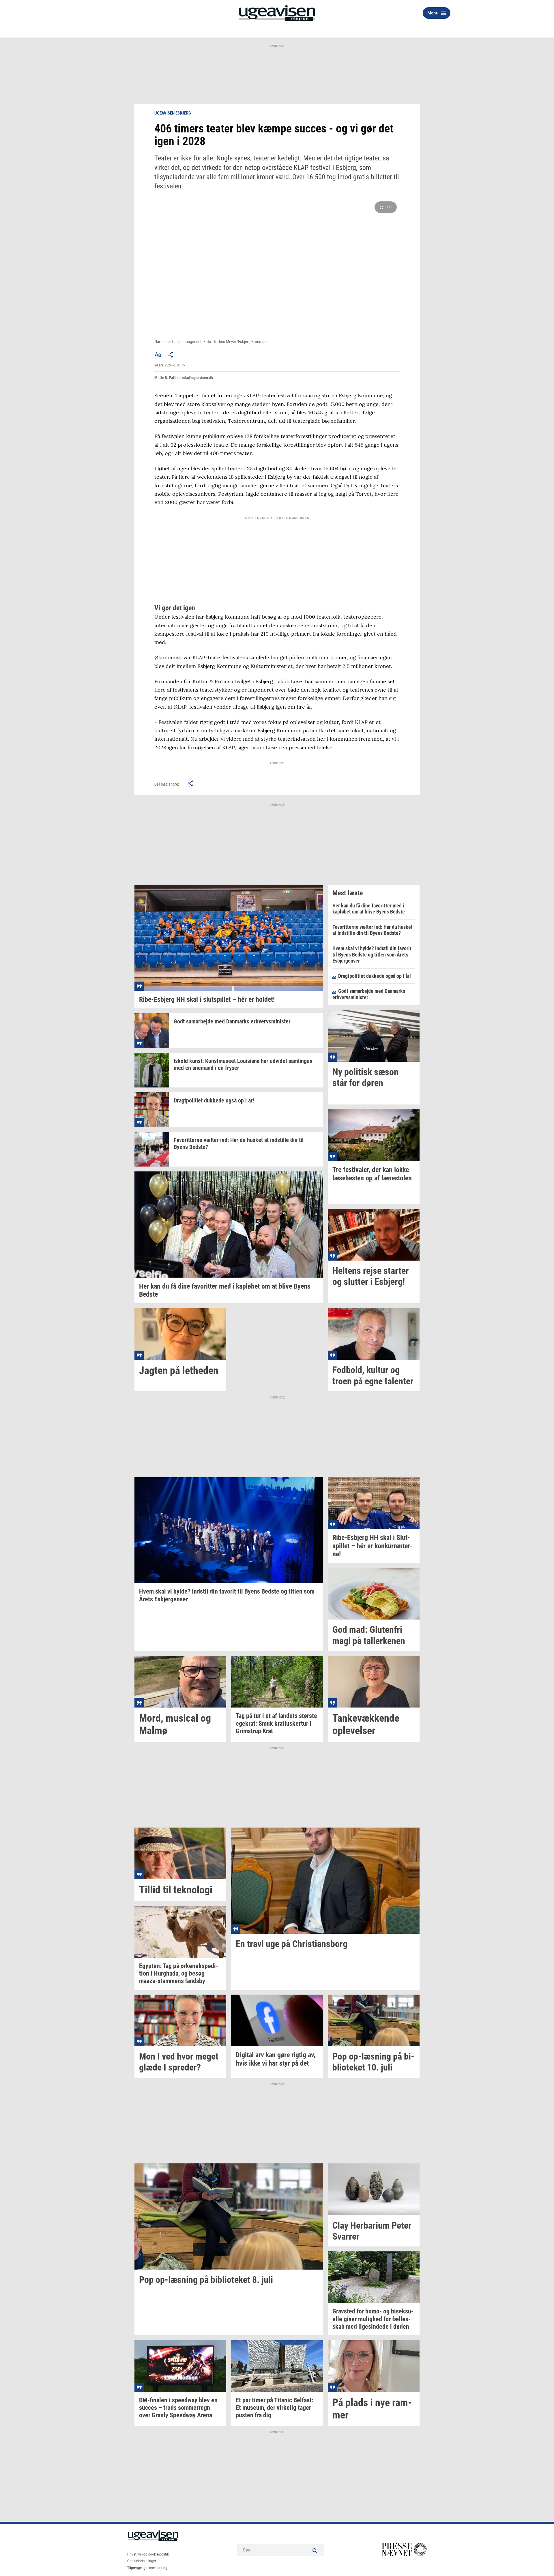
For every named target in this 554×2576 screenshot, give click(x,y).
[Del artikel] (171, 355)
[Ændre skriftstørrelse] (158, 355)
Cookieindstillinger (142, 2561)
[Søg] (315, 2550)
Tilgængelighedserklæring (147, 2568)
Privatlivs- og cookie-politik (148, 2554)
